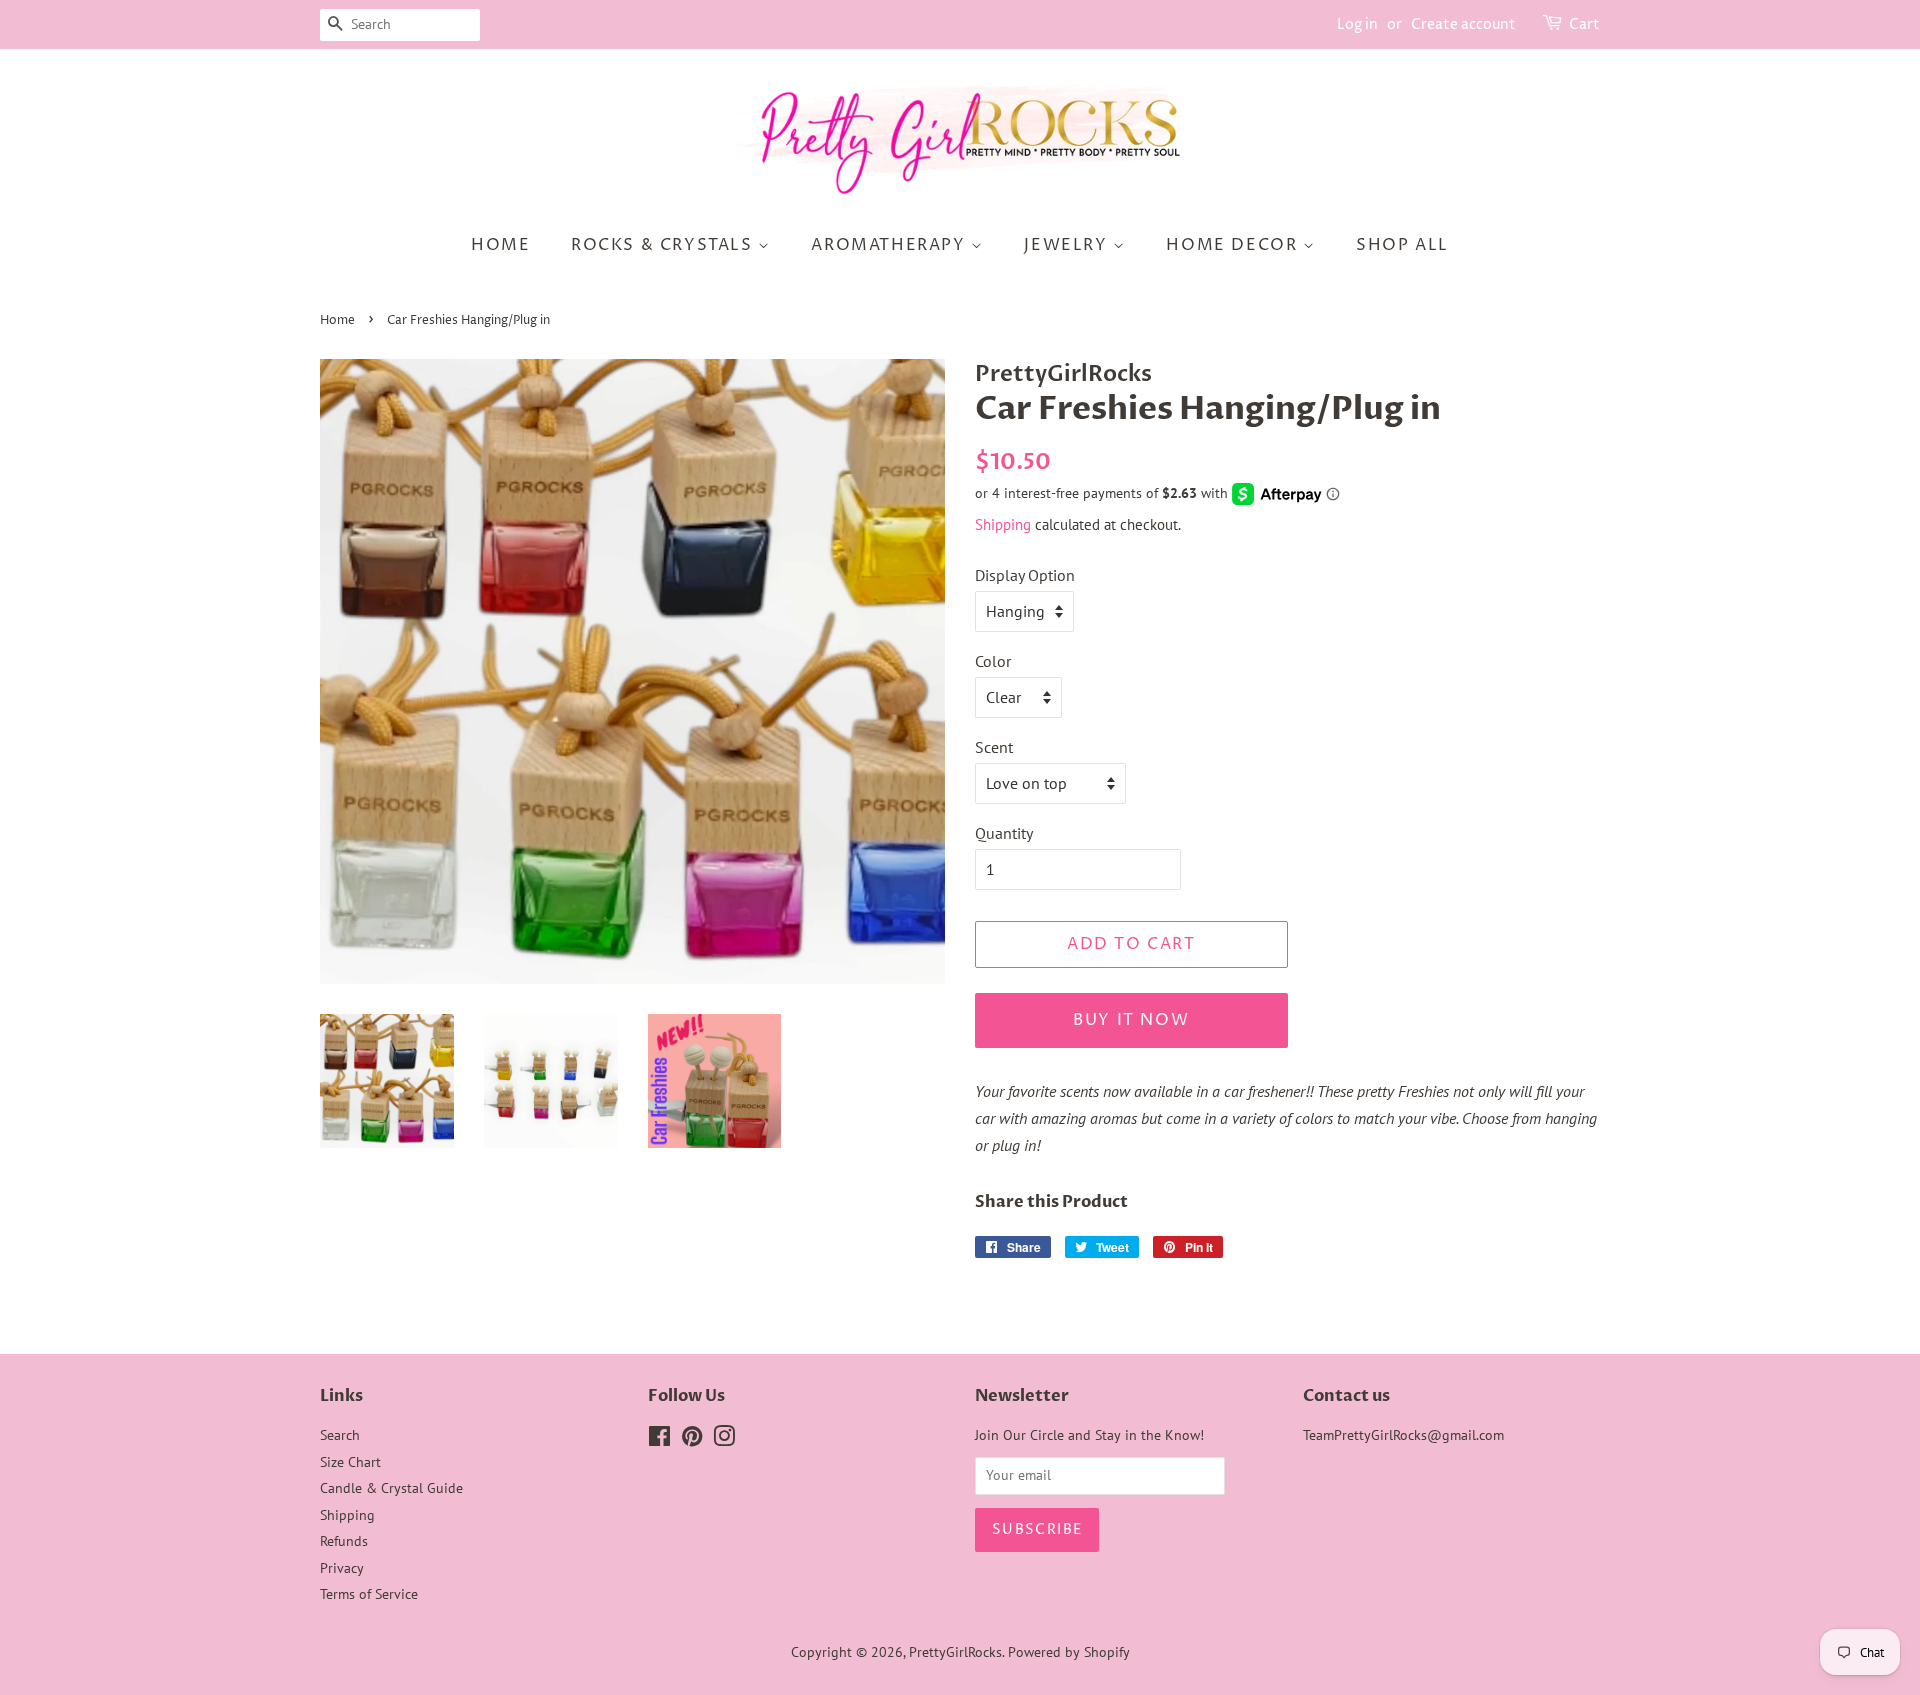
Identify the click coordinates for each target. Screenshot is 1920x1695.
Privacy (342, 1568)
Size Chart (350, 1462)
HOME (500, 245)
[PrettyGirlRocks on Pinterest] (692, 1440)
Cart (1584, 24)
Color (993, 661)
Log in (1357, 24)
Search (340, 1435)
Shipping (1003, 524)
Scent (994, 747)
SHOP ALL (1402, 245)
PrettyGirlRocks (955, 1652)
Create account (1463, 24)
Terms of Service (369, 1594)
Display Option (1025, 575)
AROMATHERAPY (891, 245)
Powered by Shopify (1069, 1652)
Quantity (1004, 833)
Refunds (344, 1541)
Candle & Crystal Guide (391, 1488)
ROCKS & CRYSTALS (664, 245)
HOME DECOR (1234, 245)
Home (337, 320)
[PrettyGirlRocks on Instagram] (724, 1440)
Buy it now (1131, 1020)
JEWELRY (1068, 245)
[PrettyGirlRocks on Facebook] (659, 1440)
